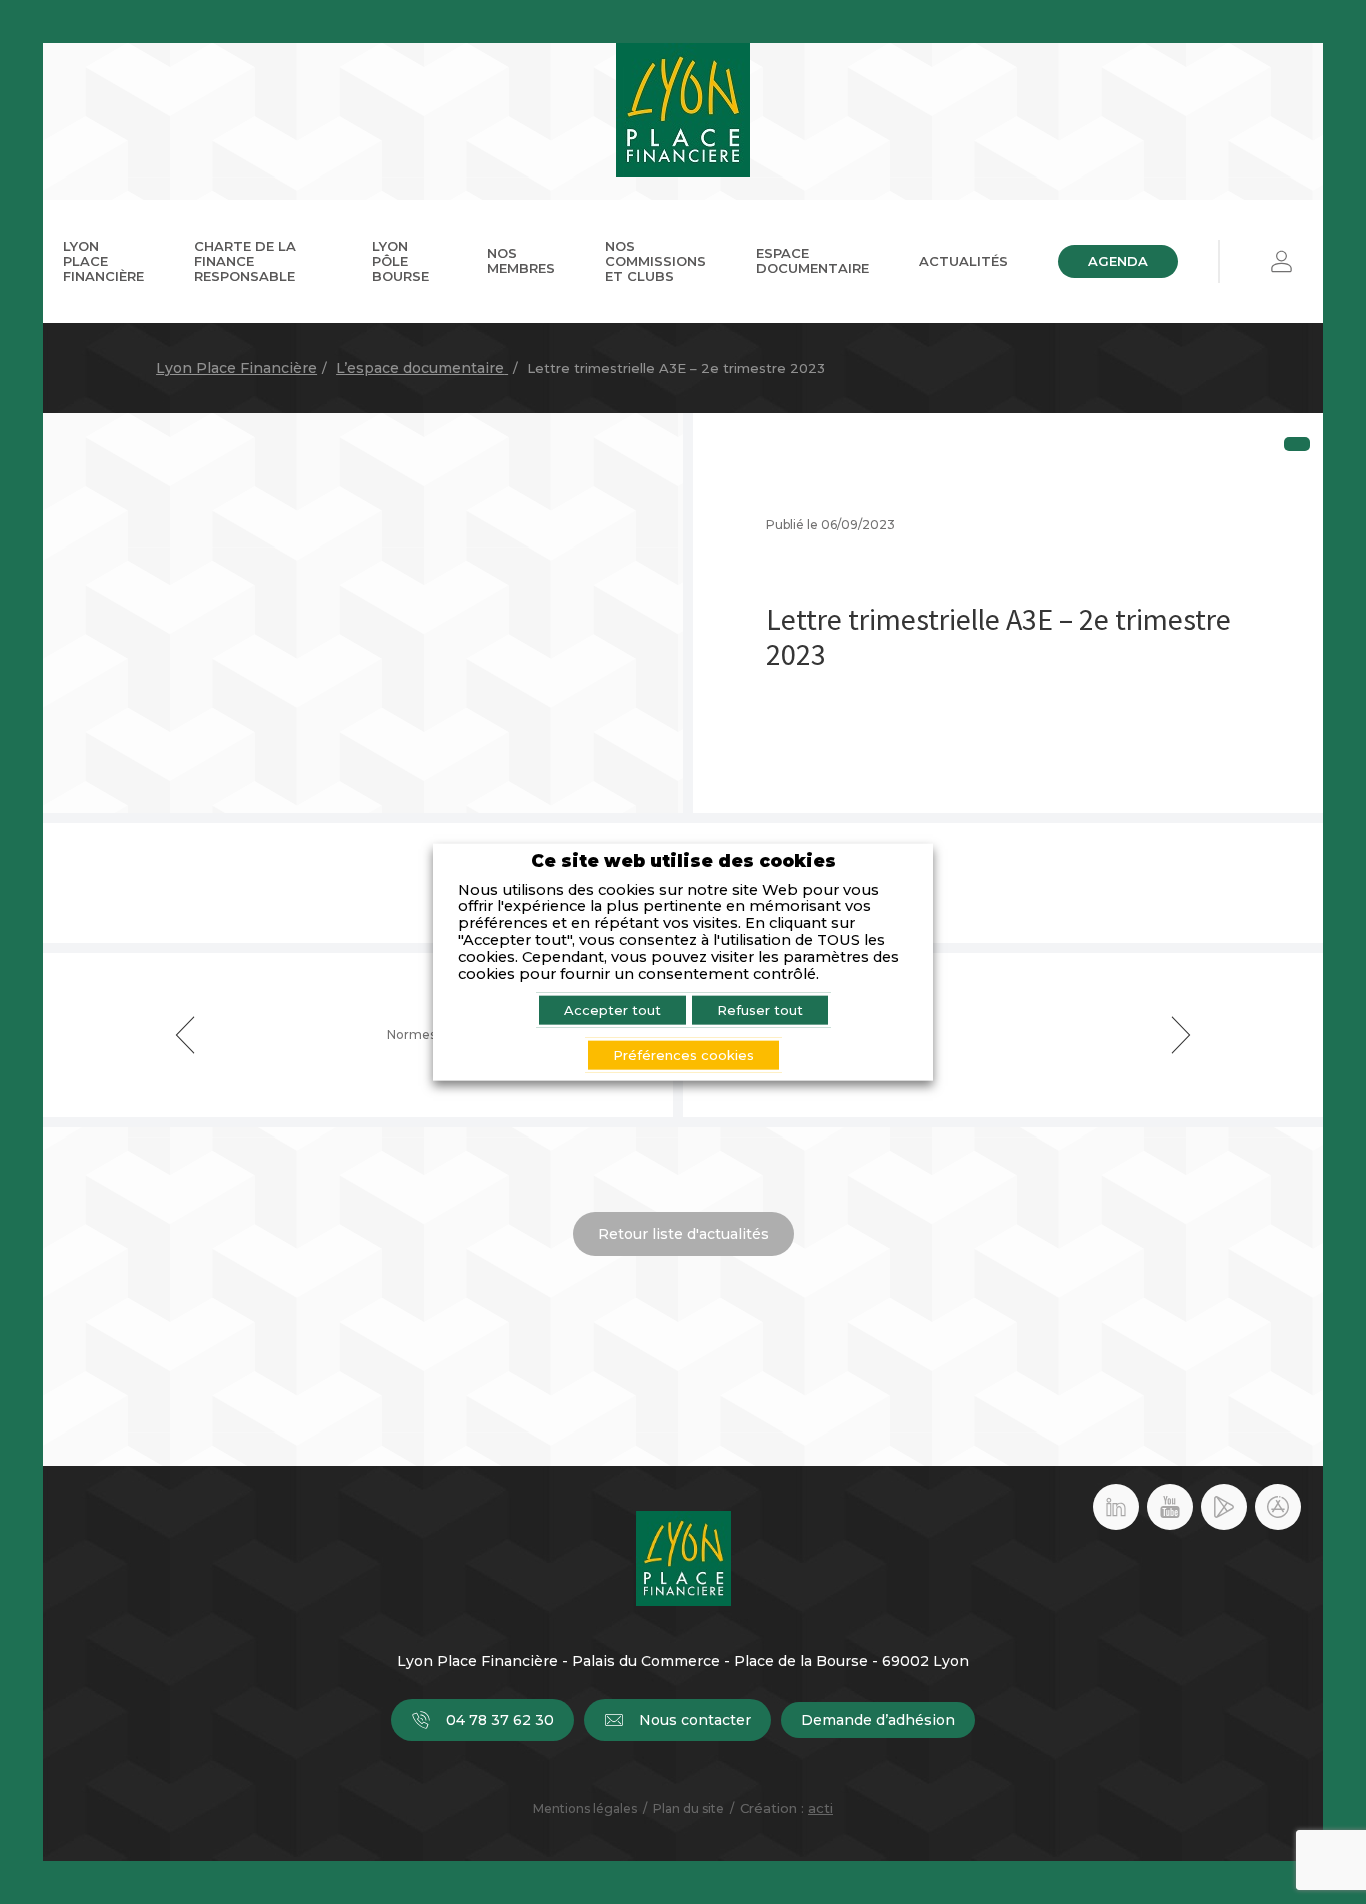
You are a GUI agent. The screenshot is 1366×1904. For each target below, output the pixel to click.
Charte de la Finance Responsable (245, 261)
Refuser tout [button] (760, 1009)
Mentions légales (585, 1808)
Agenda (1118, 261)
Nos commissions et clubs (655, 261)
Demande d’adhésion (878, 1720)
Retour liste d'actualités (683, 1234)
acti (820, 1808)
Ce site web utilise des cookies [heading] (683, 861)
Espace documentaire (812, 260)
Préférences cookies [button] (683, 1054)
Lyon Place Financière (103, 261)
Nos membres (521, 260)
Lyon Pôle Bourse (400, 261)
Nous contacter (695, 1720)
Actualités (963, 261)
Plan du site (688, 1808)
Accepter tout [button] (612, 1009)
